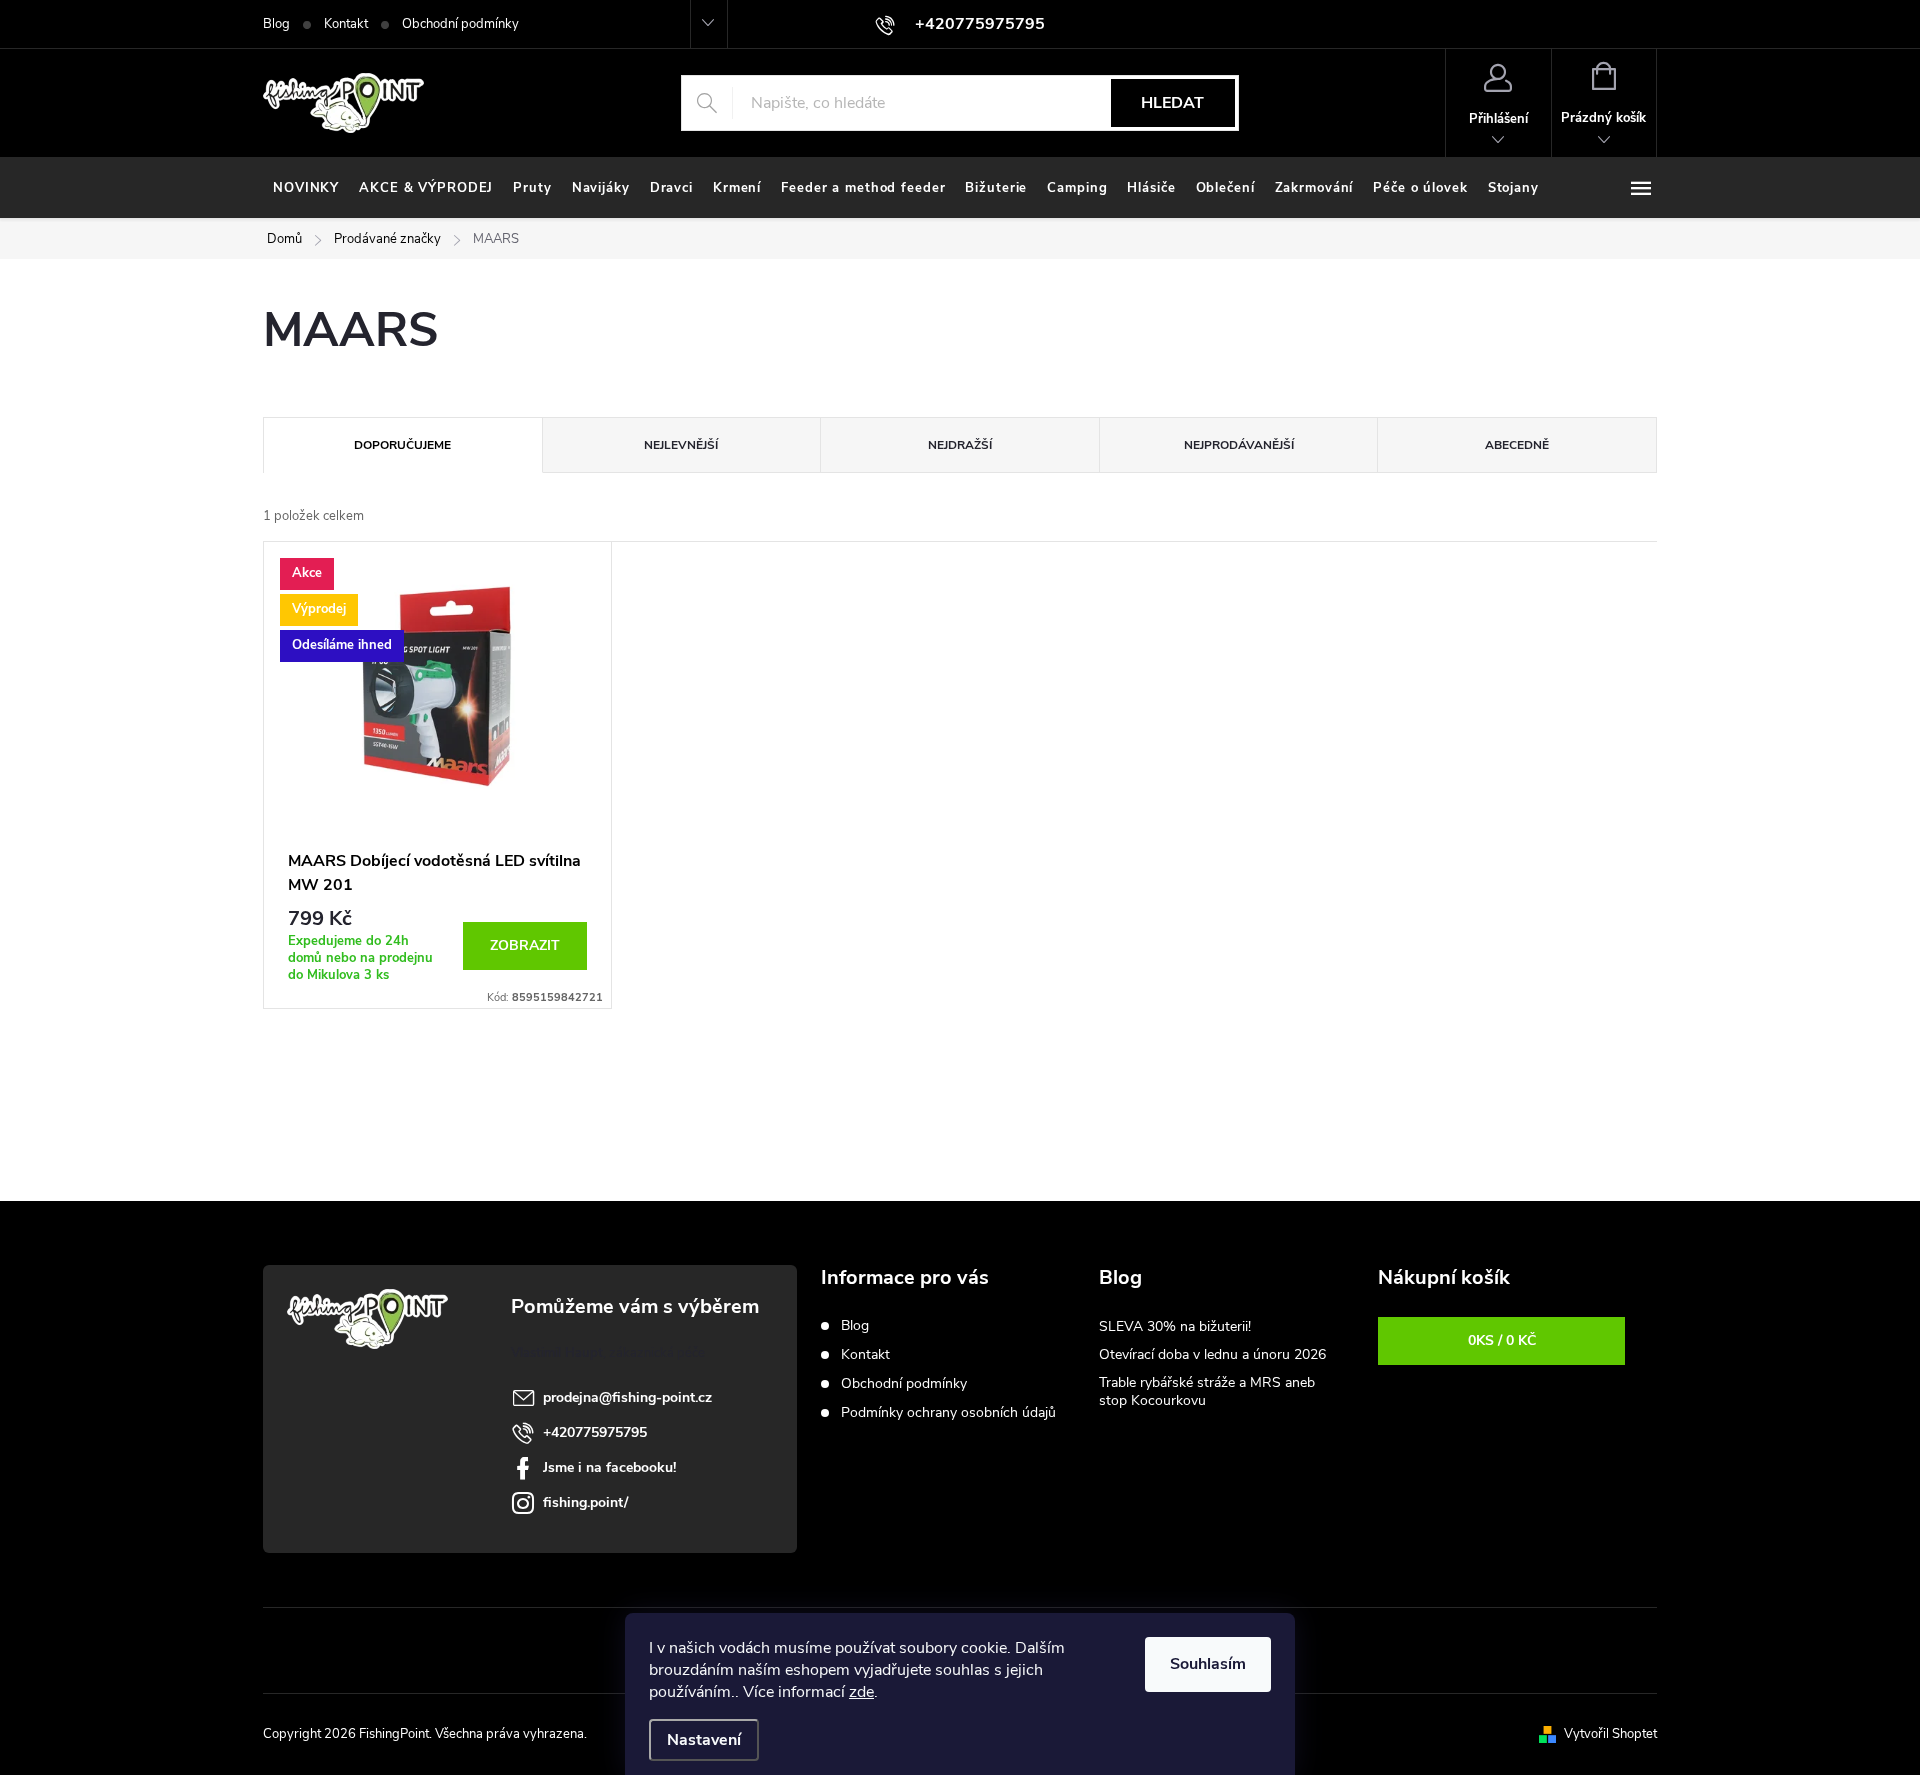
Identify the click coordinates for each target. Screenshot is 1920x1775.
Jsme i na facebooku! (609, 1467)
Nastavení (704, 1740)
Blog (276, 24)
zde (861, 1692)
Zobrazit (525, 945)
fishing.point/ (585, 1502)
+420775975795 (595, 1432)
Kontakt (346, 24)
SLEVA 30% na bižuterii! (1175, 1326)
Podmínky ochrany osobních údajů (948, 1412)
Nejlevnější (681, 445)
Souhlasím (1208, 1664)
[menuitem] (306, 188)
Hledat (1172, 103)
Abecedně (1517, 445)
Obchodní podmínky (460, 24)
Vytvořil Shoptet (1610, 1734)
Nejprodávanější (1239, 445)
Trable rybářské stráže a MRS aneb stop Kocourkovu (1207, 1391)
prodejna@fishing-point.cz (627, 1397)
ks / (1502, 1340)
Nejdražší (960, 445)
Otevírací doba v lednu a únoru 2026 (1212, 1354)
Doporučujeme (402, 445)
